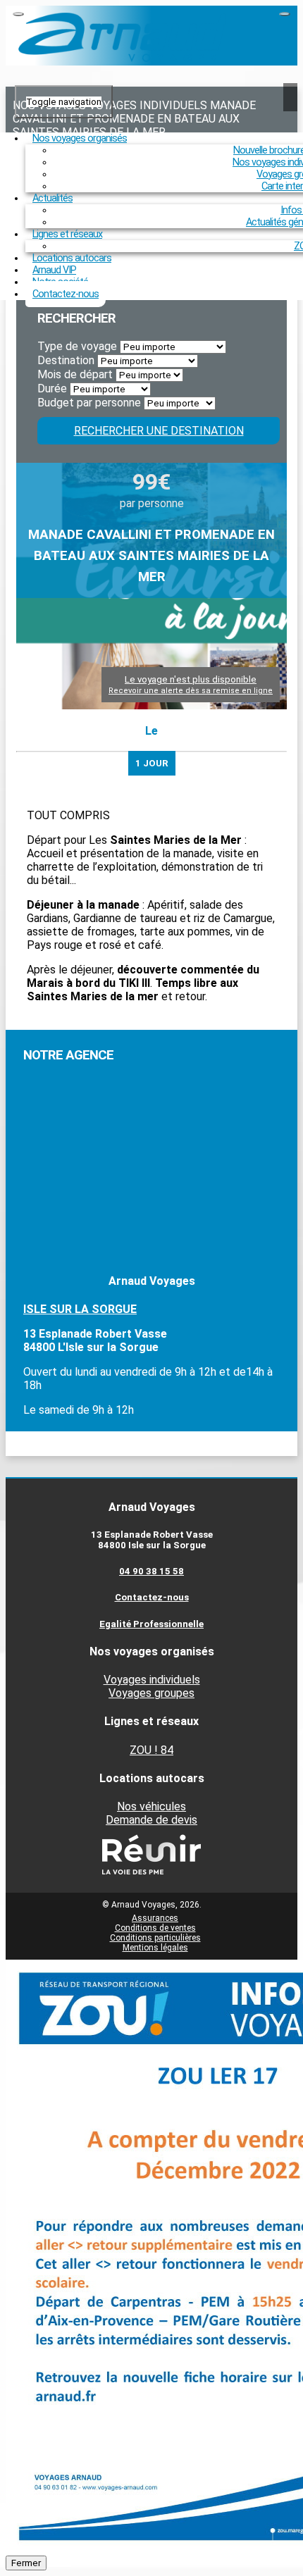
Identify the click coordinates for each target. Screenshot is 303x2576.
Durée (52, 388)
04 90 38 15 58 (151, 1571)
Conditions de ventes (155, 1928)
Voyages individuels (152, 1680)
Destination (66, 360)
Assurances (155, 1918)
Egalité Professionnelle (151, 1624)
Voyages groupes (151, 1693)
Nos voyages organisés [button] (80, 138)
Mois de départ (75, 374)
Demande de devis (151, 1820)
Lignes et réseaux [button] (67, 234)
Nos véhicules (151, 1806)
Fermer (26, 2563)
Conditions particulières (155, 1938)
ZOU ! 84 (151, 1750)
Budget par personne (89, 403)
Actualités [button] (52, 198)
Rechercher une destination (159, 431)
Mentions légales (155, 1948)
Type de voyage (77, 346)
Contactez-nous (66, 294)
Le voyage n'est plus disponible (191, 685)
